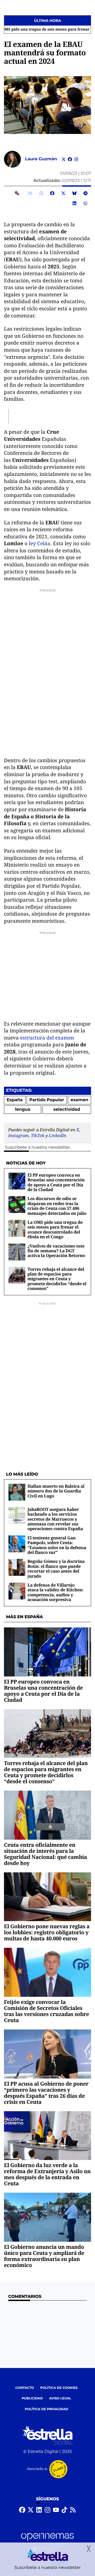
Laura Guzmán (42, 159)
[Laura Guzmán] (12, 159)
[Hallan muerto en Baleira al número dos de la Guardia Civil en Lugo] (17, 1492)
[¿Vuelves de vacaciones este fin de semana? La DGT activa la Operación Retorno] (17, 1252)
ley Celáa (40, 543)
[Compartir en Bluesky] (74, 193)
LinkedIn (58, 1135)
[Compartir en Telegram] (85, 193)
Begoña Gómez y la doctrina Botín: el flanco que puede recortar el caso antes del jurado (56, 1569)
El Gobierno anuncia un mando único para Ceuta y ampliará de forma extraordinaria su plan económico (44, 2256)
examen (80, 1100)
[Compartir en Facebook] (52, 193)
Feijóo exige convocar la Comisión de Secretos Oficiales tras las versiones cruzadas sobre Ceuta (46, 2011)
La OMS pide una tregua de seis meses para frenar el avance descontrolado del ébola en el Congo (55, 1229)
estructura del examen (47, 1038)
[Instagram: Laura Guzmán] (76, 159)
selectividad (67, 1110)
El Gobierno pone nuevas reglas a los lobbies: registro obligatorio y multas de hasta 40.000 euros (47, 1932)
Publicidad (32, 2398)
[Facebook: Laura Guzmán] (70, 159)
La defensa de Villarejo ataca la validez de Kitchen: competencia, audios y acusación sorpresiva (55, 1592)
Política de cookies (59, 2388)
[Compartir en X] (63, 193)
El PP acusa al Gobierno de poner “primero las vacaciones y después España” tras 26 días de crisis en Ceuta (46, 2093)
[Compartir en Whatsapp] (85, 203)
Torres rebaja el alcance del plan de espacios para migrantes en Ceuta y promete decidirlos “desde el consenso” (57, 1279)
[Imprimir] (41, 193)
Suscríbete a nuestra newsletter (37, 1147)
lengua (23, 1110)
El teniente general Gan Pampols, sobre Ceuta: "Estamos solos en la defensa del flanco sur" (57, 1545)
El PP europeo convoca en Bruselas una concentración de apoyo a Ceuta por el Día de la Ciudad (56, 1182)
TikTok (38, 1135)
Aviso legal (60, 2398)
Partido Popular (47, 1100)
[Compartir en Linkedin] (74, 203)
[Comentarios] (18, 193)
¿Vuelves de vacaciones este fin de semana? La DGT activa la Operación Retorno (56, 1251)
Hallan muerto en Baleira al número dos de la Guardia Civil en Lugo (56, 1491)
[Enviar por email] (30, 193)
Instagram (18, 1135)
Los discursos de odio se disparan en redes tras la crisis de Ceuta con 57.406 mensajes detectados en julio (57, 1206)
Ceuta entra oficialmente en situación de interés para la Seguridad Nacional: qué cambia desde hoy (46, 1854)
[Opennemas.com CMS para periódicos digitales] (47, 2542)
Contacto (25, 2388)
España (15, 1100)
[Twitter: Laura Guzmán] (64, 159)
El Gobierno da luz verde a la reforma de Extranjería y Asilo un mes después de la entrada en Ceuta (47, 2174)
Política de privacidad (47, 2409)
